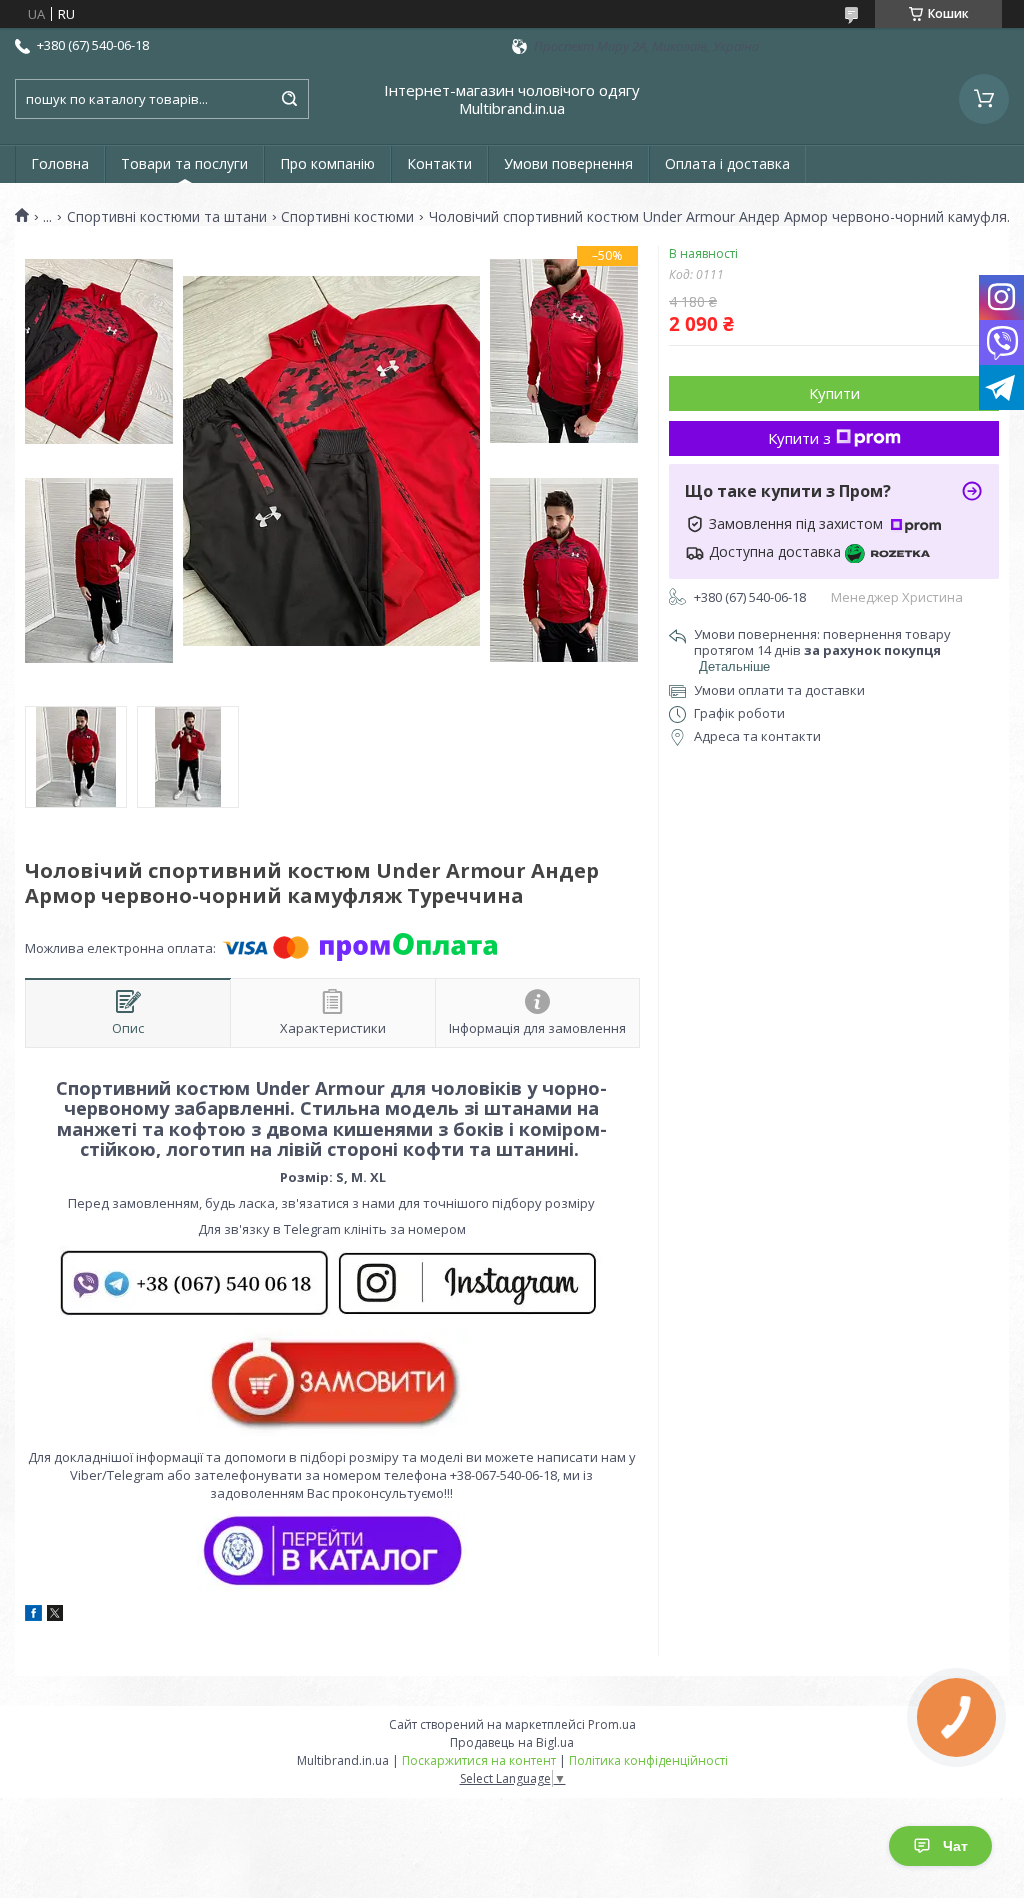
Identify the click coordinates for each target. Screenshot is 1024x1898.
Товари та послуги (184, 163)
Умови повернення (568, 163)
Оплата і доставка (727, 163)
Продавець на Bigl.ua (512, 1742)
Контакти (439, 163)
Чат (955, 1846)
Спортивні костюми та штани (167, 217)
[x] (55, 1616)
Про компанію (327, 163)
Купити (834, 393)
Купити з (799, 438)
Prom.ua (612, 1724)
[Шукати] (289, 99)
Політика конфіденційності (648, 1760)
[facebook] (33, 1616)
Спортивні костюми (347, 217)
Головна (60, 163)
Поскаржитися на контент (479, 1760)
